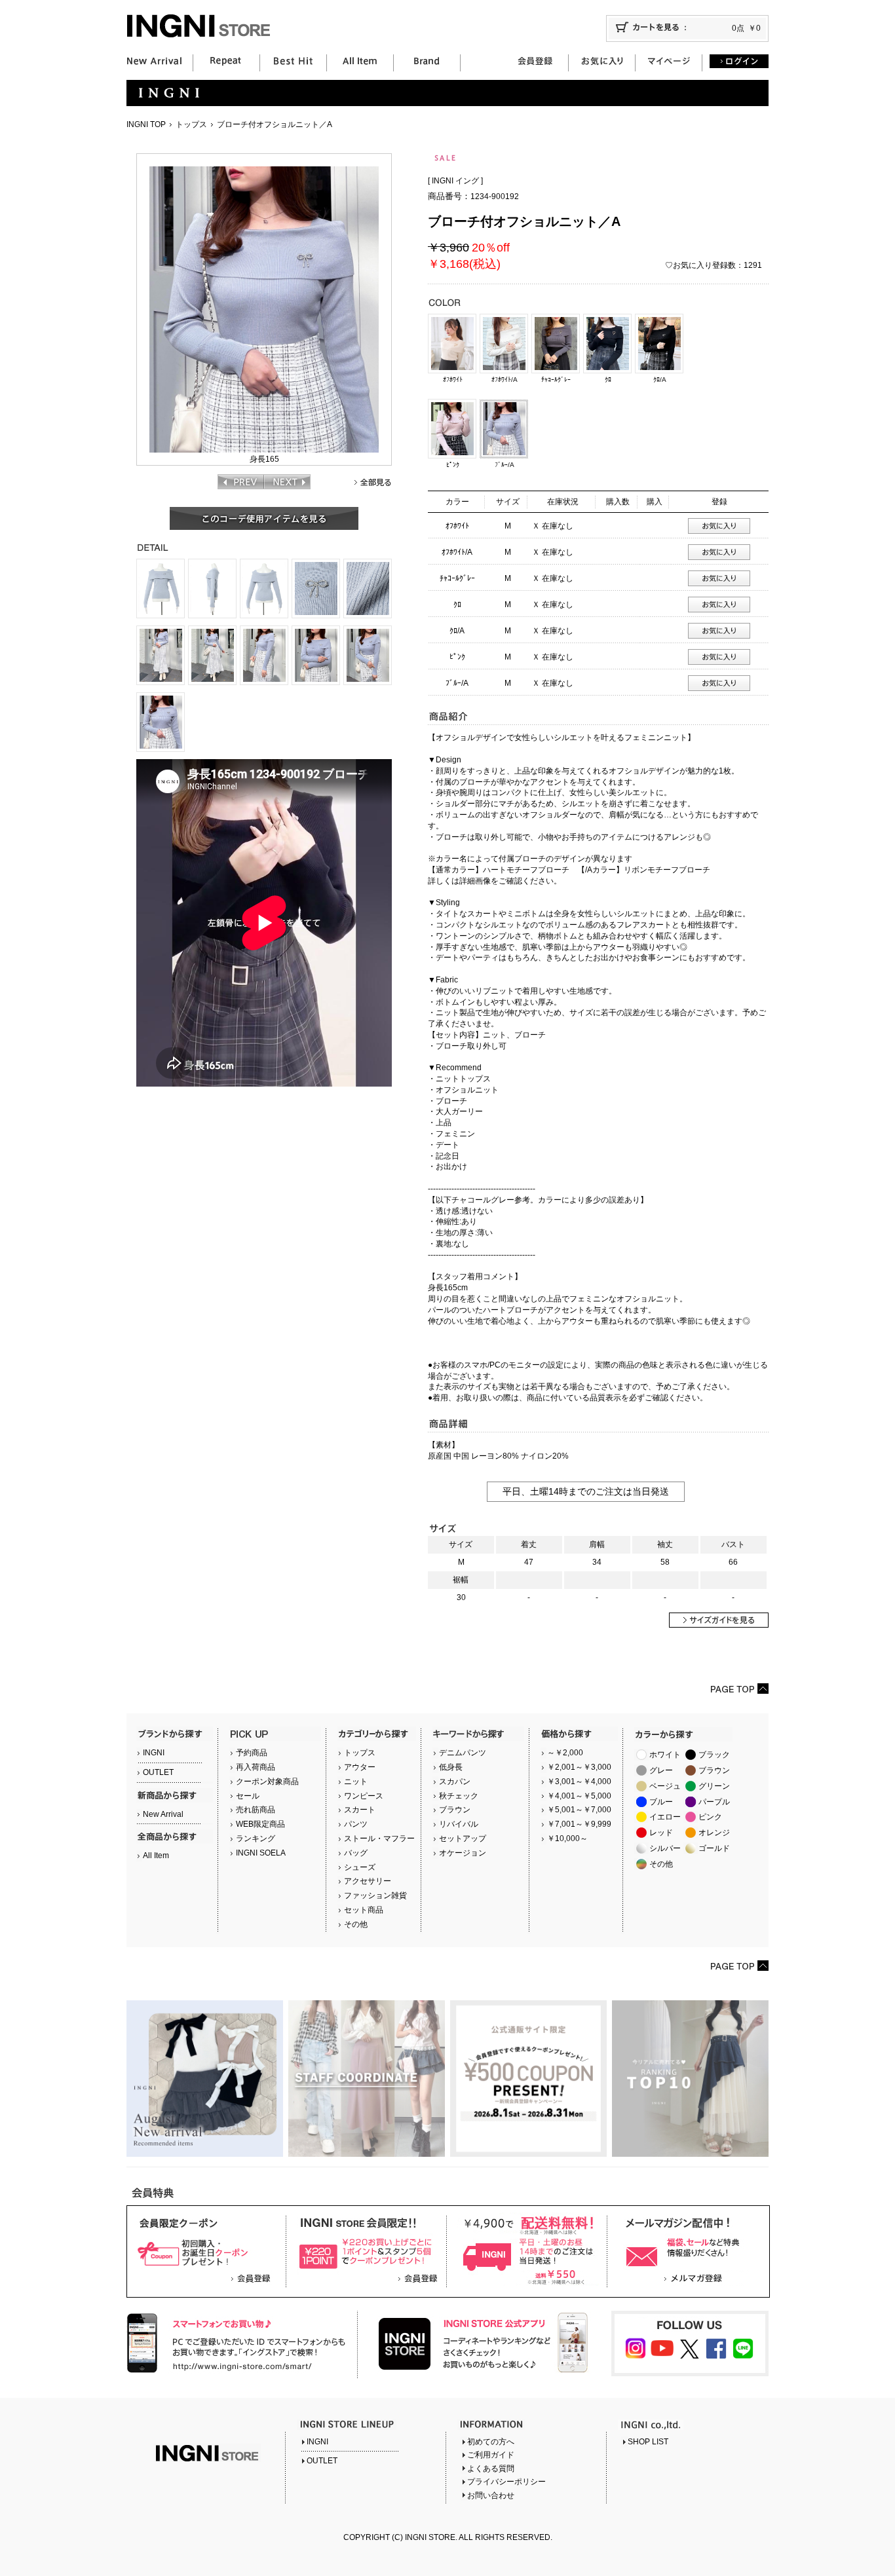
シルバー (665, 1848)
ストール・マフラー (379, 1839)
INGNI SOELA (261, 1853)
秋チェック (459, 1796)
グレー (661, 1770)
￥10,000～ (567, 1839)
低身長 (451, 1767)
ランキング (256, 1839)
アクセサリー (368, 1881)
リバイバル (459, 1824)
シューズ (360, 1867)
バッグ (356, 1853)
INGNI (154, 1753)
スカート (360, 1810)
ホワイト (665, 1755)
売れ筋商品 (256, 1810)
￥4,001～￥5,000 (579, 1796)
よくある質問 (491, 2469)
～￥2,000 (565, 1753)
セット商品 (364, 1910)
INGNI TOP (146, 124)
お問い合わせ (491, 2495)
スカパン (455, 1782)
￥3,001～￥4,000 (579, 1782)
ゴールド (714, 1848)
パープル (714, 1802)
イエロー (665, 1817)
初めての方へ (491, 2442)
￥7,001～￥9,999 (579, 1824)
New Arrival (163, 1814)
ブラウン (455, 1810)
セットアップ (463, 1839)
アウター (360, 1767)
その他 (356, 1924)
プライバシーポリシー (506, 2482)
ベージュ (665, 1786)
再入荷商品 (256, 1767)
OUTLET (158, 1772)
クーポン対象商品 (267, 1782)
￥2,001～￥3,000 (579, 1767)
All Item (156, 1856)
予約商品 (252, 1753)
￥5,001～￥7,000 (579, 1810)
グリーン (714, 1786)
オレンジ (714, 1833)
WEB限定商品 (260, 1824)
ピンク (710, 1817)
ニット (356, 1782)
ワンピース (364, 1796)
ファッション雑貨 (375, 1895)
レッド (661, 1833)
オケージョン (463, 1853)
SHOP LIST (648, 2442)
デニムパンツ (463, 1753)
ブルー (661, 1802)
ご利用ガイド (491, 2455)
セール (248, 1796)
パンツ (356, 1824)
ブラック (714, 1755)
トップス (191, 124)
